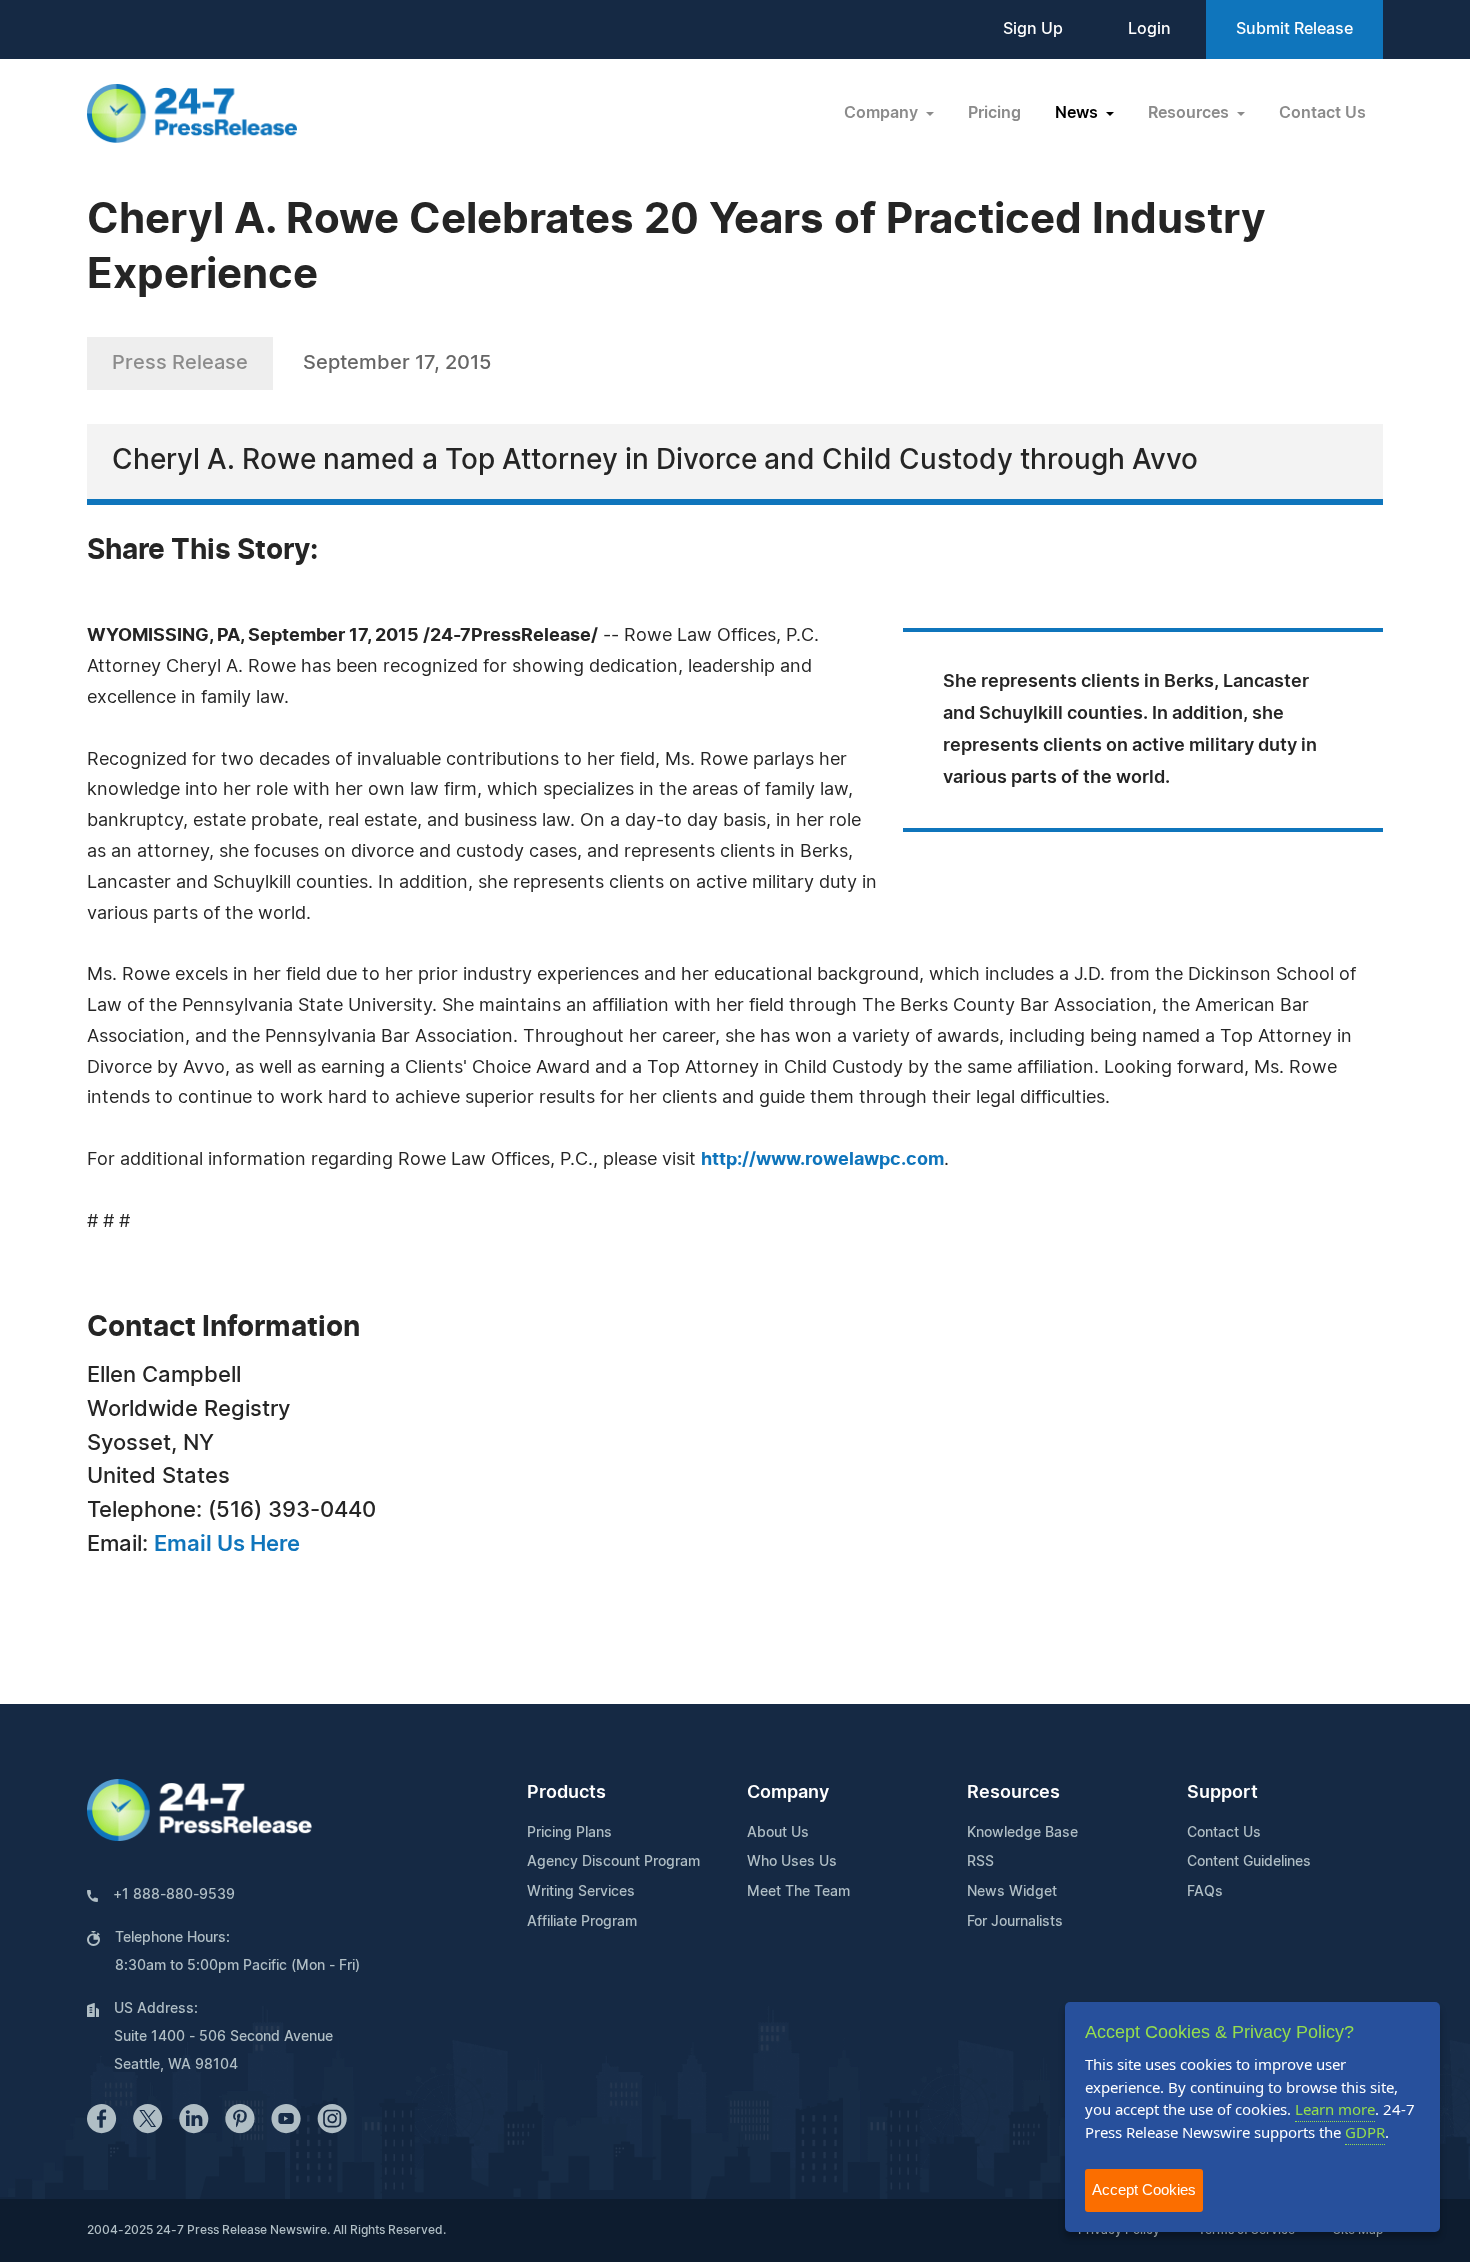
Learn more (1335, 2109)
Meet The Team (798, 1892)
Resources (1013, 1793)
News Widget (1012, 1892)
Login (1149, 29)
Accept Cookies (1144, 2189)
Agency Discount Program (613, 1862)
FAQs (1205, 1892)
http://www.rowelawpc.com (822, 1160)
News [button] (1078, 113)
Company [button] (883, 113)
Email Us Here (227, 1544)
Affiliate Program (582, 1922)
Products (566, 1793)
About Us (778, 1833)
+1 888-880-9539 (174, 1895)
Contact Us (1322, 113)
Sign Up (1033, 29)
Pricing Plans (569, 1833)
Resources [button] (1190, 113)
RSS (980, 1862)
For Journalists (1015, 1922)
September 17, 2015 (397, 363)
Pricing (994, 113)
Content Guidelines (1249, 1862)
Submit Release (1294, 29)
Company (788, 1793)
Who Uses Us (792, 1862)
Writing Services (581, 1892)
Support (1222, 1793)
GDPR (1365, 2132)
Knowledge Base (1022, 1833)
